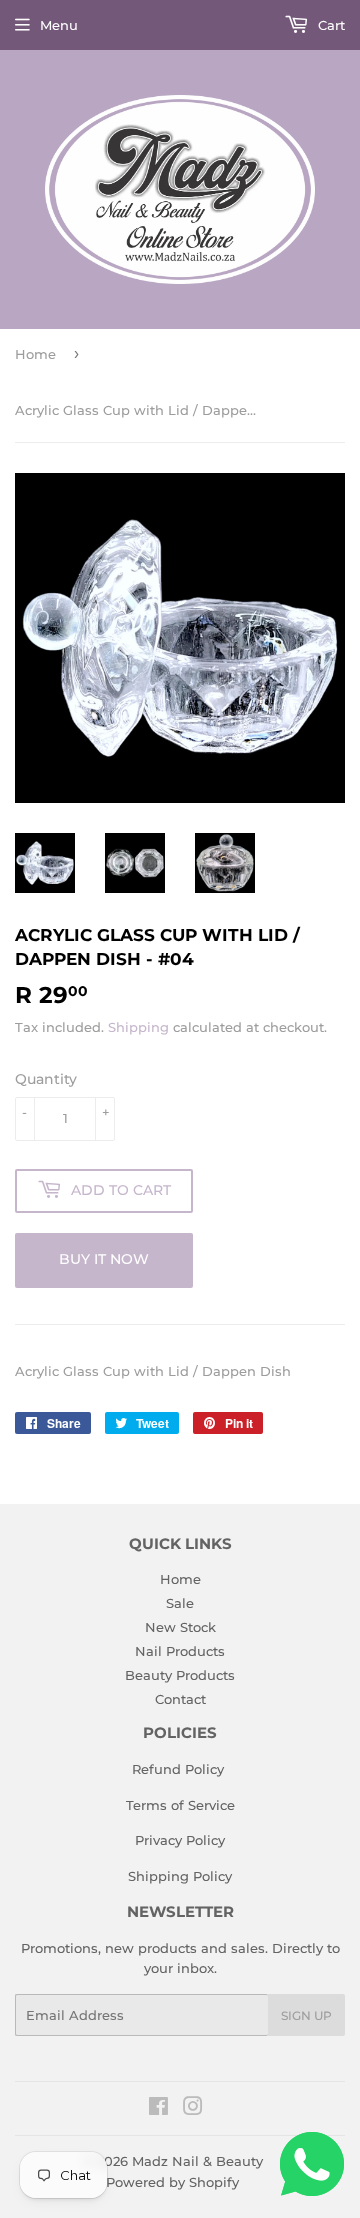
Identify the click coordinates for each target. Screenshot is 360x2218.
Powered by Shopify (172, 2182)
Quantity (46, 1079)
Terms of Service (180, 1805)
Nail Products (180, 1651)
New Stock (180, 1627)
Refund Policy (178, 1769)
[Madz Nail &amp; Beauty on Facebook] (158, 2109)
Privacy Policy (180, 1840)
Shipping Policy (180, 1876)
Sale (180, 1603)
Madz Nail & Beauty (197, 2161)
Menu (59, 25)
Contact (180, 1699)
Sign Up (306, 2015)
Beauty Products (180, 1675)
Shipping (138, 1027)
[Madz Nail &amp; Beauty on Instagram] (193, 2109)
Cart (329, 25)
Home (35, 354)
